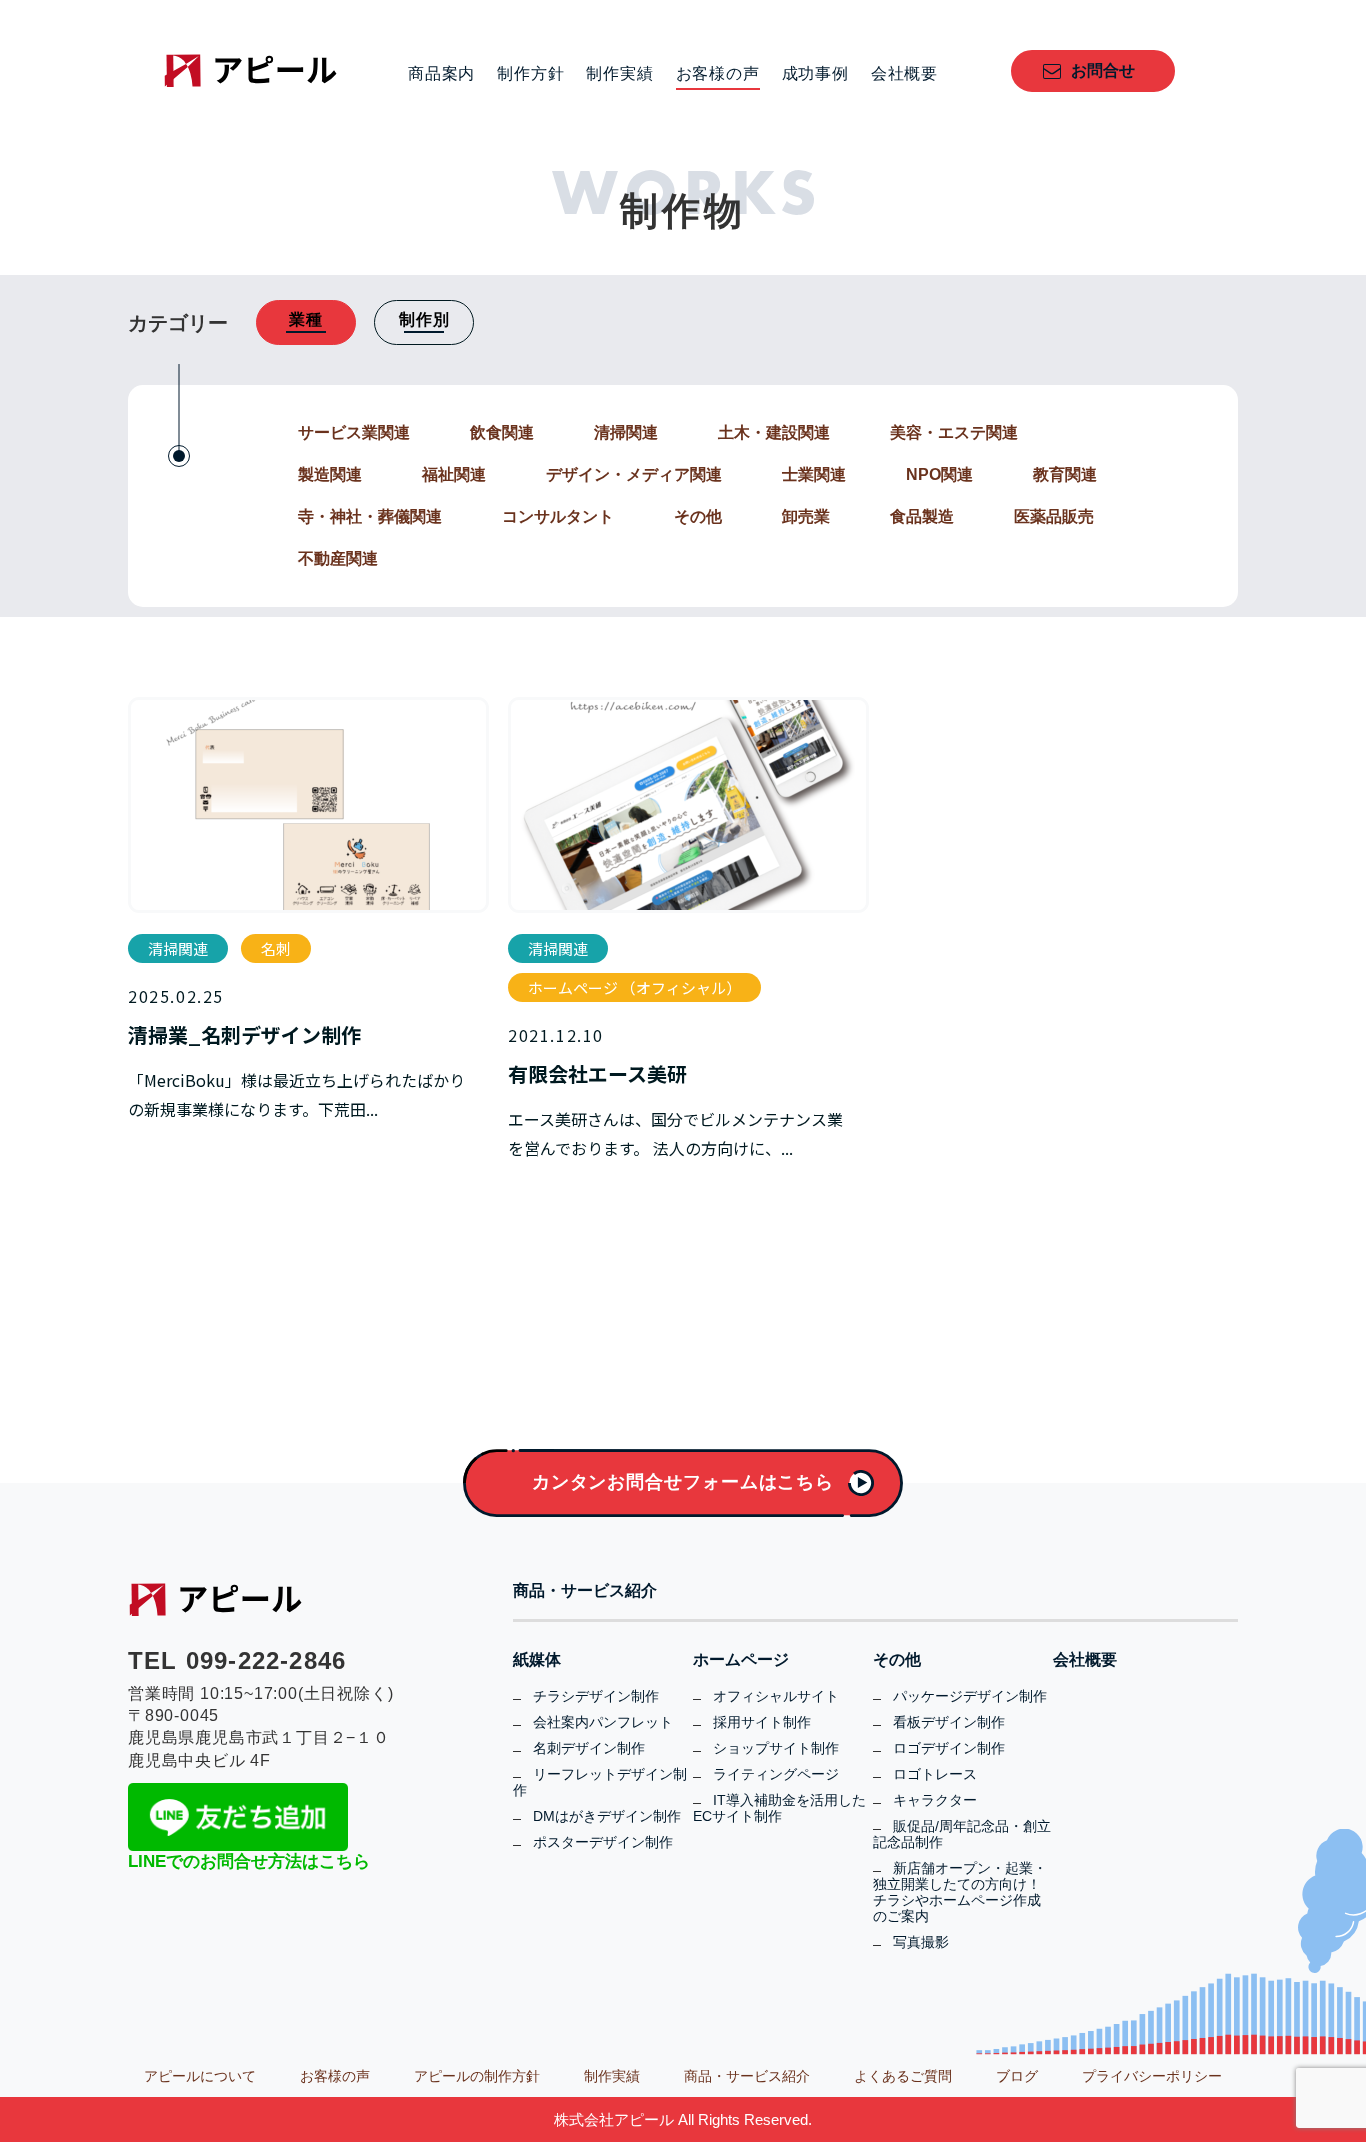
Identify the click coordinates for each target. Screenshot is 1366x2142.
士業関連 (814, 474)
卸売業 (806, 516)
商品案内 (441, 74)
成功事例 (815, 74)
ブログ (1017, 2076)
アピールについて (200, 2076)
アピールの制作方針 (477, 2076)
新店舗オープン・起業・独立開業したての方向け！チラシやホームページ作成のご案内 (960, 1892)
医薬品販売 (1054, 516)
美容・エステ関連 (954, 432)
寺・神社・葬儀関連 (370, 516)
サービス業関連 (354, 432)
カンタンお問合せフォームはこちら (683, 1482)
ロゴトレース (935, 1774)
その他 (698, 516)
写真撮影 (921, 1942)
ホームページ (741, 1660)
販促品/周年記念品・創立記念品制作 (962, 1834)
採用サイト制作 (762, 1722)
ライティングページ (776, 1774)
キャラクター (935, 1800)
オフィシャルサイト (776, 1696)
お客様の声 (718, 74)
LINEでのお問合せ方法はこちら (249, 1861)
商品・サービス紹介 (585, 1591)
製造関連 (330, 474)
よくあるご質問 (903, 2076)
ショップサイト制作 (776, 1748)
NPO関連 (939, 474)
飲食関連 (502, 432)
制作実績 (619, 74)
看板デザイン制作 (949, 1722)
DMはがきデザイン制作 (607, 1816)
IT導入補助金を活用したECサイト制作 (779, 1808)
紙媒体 (537, 1660)
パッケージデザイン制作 (970, 1696)
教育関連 (1065, 474)
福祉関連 (454, 474)
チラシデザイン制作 (596, 1696)
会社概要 (904, 74)
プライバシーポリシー (1152, 2076)
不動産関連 (338, 558)
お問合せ (1103, 70)
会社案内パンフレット (603, 1722)
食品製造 (922, 516)
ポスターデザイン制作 (603, 1842)
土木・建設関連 (774, 432)
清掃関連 (626, 432)
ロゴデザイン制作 (949, 1748)
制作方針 (530, 74)
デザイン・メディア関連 (634, 474)
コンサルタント (558, 516)
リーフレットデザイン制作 (600, 1782)
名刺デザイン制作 (589, 1748)
